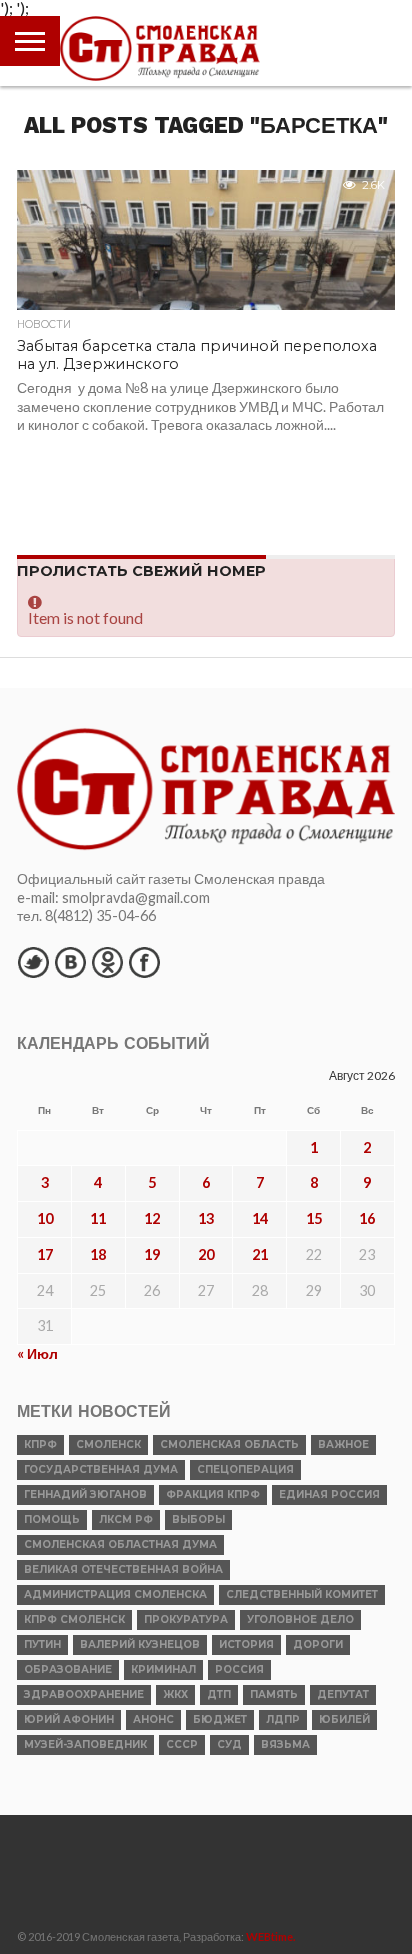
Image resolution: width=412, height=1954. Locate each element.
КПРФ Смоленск (74, 1619)
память (274, 1694)
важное (343, 1444)
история (246, 1644)
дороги (318, 1644)
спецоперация (245, 1469)
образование (68, 1669)
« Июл (37, 1353)
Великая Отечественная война (123, 1569)
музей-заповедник (85, 1744)
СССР (182, 1744)
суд (229, 1744)
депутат (343, 1694)
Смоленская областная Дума (120, 1544)
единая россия (329, 1494)
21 (260, 1254)
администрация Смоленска (115, 1594)
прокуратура (186, 1619)
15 (314, 1218)
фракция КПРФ (213, 1494)
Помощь (52, 1519)
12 (152, 1218)
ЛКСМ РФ (126, 1519)
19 (152, 1254)
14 (260, 1218)
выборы (198, 1519)
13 (206, 1218)
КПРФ (40, 1444)
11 (98, 1218)
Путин (42, 1644)
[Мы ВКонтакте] (70, 962)
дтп (219, 1694)
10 (45, 1218)
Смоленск (108, 1444)
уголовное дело (300, 1619)
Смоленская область (229, 1444)
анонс (153, 1719)
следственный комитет (302, 1594)
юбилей (344, 1719)
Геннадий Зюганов (85, 1494)
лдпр (283, 1719)
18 (98, 1254)
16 (367, 1218)
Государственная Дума (101, 1469)
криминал (163, 1669)
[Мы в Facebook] (144, 962)
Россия (239, 1669)
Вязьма (285, 1744)
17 (45, 1254)
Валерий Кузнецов (140, 1644)
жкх (175, 1694)
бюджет (220, 1719)
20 (206, 1254)
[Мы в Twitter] (33, 962)
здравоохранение (84, 1694)
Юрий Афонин (69, 1719)
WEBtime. (271, 1936)
